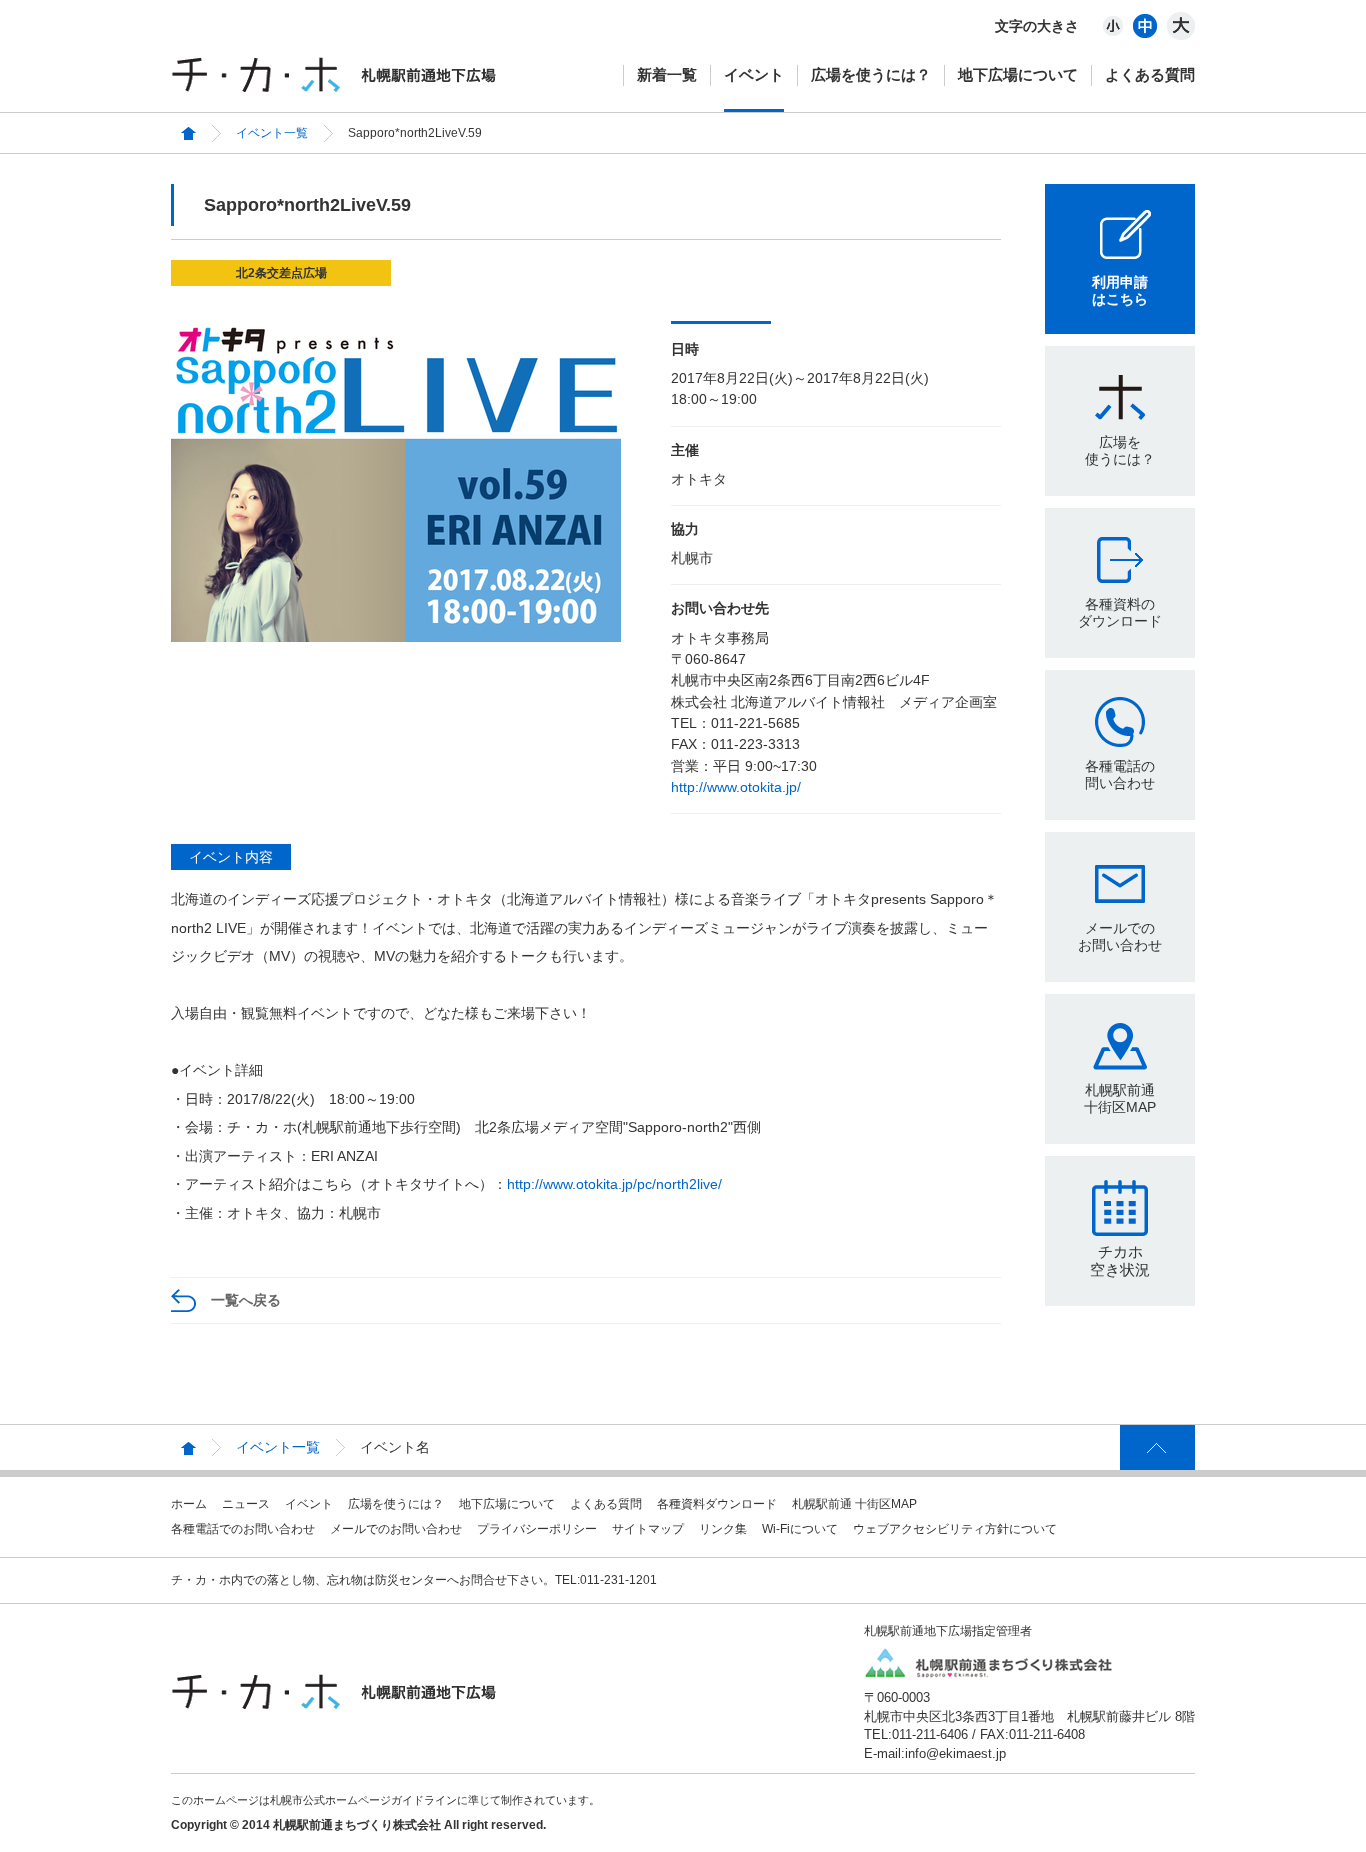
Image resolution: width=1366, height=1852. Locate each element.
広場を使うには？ (871, 74)
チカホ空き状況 (1120, 1260)
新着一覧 (667, 74)
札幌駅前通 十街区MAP (854, 1504)
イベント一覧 (272, 133)
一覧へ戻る (246, 1300)
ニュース (246, 1504)
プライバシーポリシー (537, 1529)
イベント (754, 74)
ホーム (189, 1504)
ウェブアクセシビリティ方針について (955, 1529)
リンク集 (723, 1529)
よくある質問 (1150, 74)
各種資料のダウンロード (1120, 612)
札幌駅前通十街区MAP (1120, 1098)
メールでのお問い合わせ (1120, 936)
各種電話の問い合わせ (1120, 774)
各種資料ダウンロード (717, 1504)
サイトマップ (648, 1529)
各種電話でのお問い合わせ (243, 1529)
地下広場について (1018, 74)
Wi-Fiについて (800, 1529)
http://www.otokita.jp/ (736, 787)
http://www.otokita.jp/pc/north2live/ (614, 1184)
